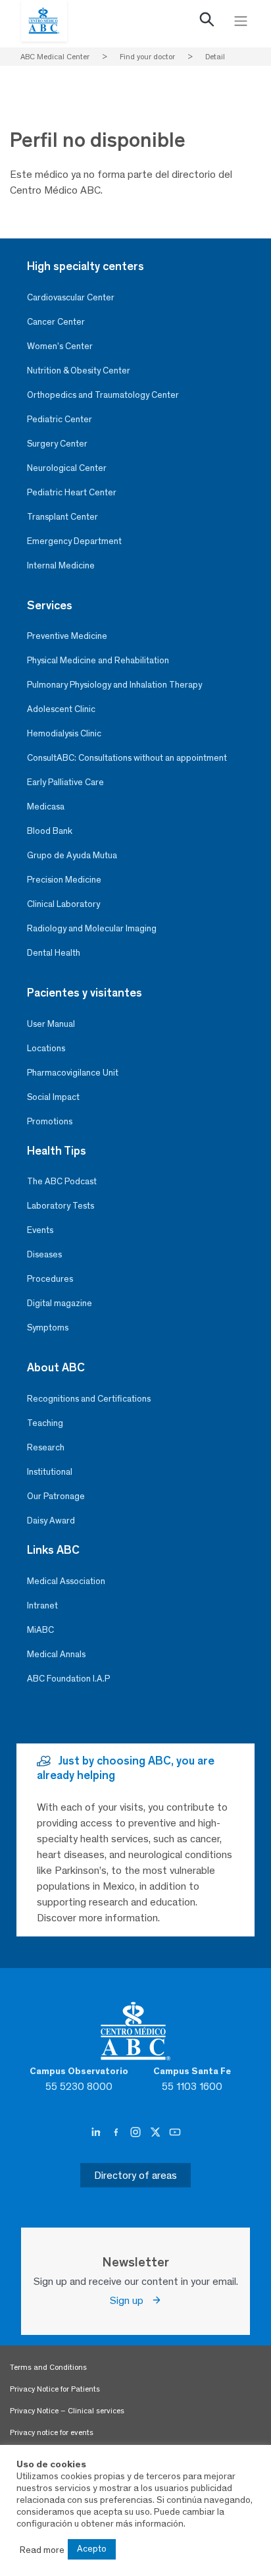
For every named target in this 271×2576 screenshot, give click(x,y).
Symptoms (48, 1328)
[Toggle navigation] (241, 21)
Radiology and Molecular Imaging (92, 928)
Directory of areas (135, 2175)
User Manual (51, 1024)
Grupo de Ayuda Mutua (72, 855)
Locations (46, 1048)
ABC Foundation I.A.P (68, 1679)
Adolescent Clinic (61, 709)
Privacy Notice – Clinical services (67, 2411)
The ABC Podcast (62, 1181)
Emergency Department (74, 541)
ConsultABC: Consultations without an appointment (127, 758)
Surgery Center (57, 444)
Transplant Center (62, 517)
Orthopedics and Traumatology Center (103, 395)
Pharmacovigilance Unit (73, 1073)
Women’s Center (60, 346)
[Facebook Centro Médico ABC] (117, 2133)
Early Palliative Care (65, 782)
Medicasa (46, 807)
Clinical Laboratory (63, 904)
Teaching (45, 1423)
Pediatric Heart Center (72, 492)
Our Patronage (56, 1496)
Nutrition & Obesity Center (79, 370)
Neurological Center (67, 468)
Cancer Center (56, 322)
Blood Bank (50, 831)
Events (40, 1230)
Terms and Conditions (48, 2367)
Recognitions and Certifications (89, 1399)
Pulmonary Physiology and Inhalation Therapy (114, 685)
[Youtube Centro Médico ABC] (175, 2133)
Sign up (131, 2300)
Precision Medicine (64, 880)
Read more (42, 2550)
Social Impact (53, 1097)
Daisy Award (51, 1521)
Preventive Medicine (67, 636)
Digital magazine (60, 1303)
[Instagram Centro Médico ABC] (137, 2133)
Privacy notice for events (52, 2432)
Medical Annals (56, 1654)
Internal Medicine (61, 565)
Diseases (44, 1254)
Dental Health (54, 953)
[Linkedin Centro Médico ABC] (97, 2133)
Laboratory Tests (61, 1206)
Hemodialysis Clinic (64, 733)
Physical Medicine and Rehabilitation (98, 660)
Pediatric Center (60, 419)
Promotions (50, 1121)
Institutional (50, 1472)
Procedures (50, 1279)
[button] (207, 22)
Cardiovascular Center (71, 297)
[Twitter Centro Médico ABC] (157, 2133)
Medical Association (66, 1581)
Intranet (42, 1605)
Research (46, 1447)
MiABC (40, 1630)
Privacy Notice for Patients (55, 2389)
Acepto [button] (92, 2549)
